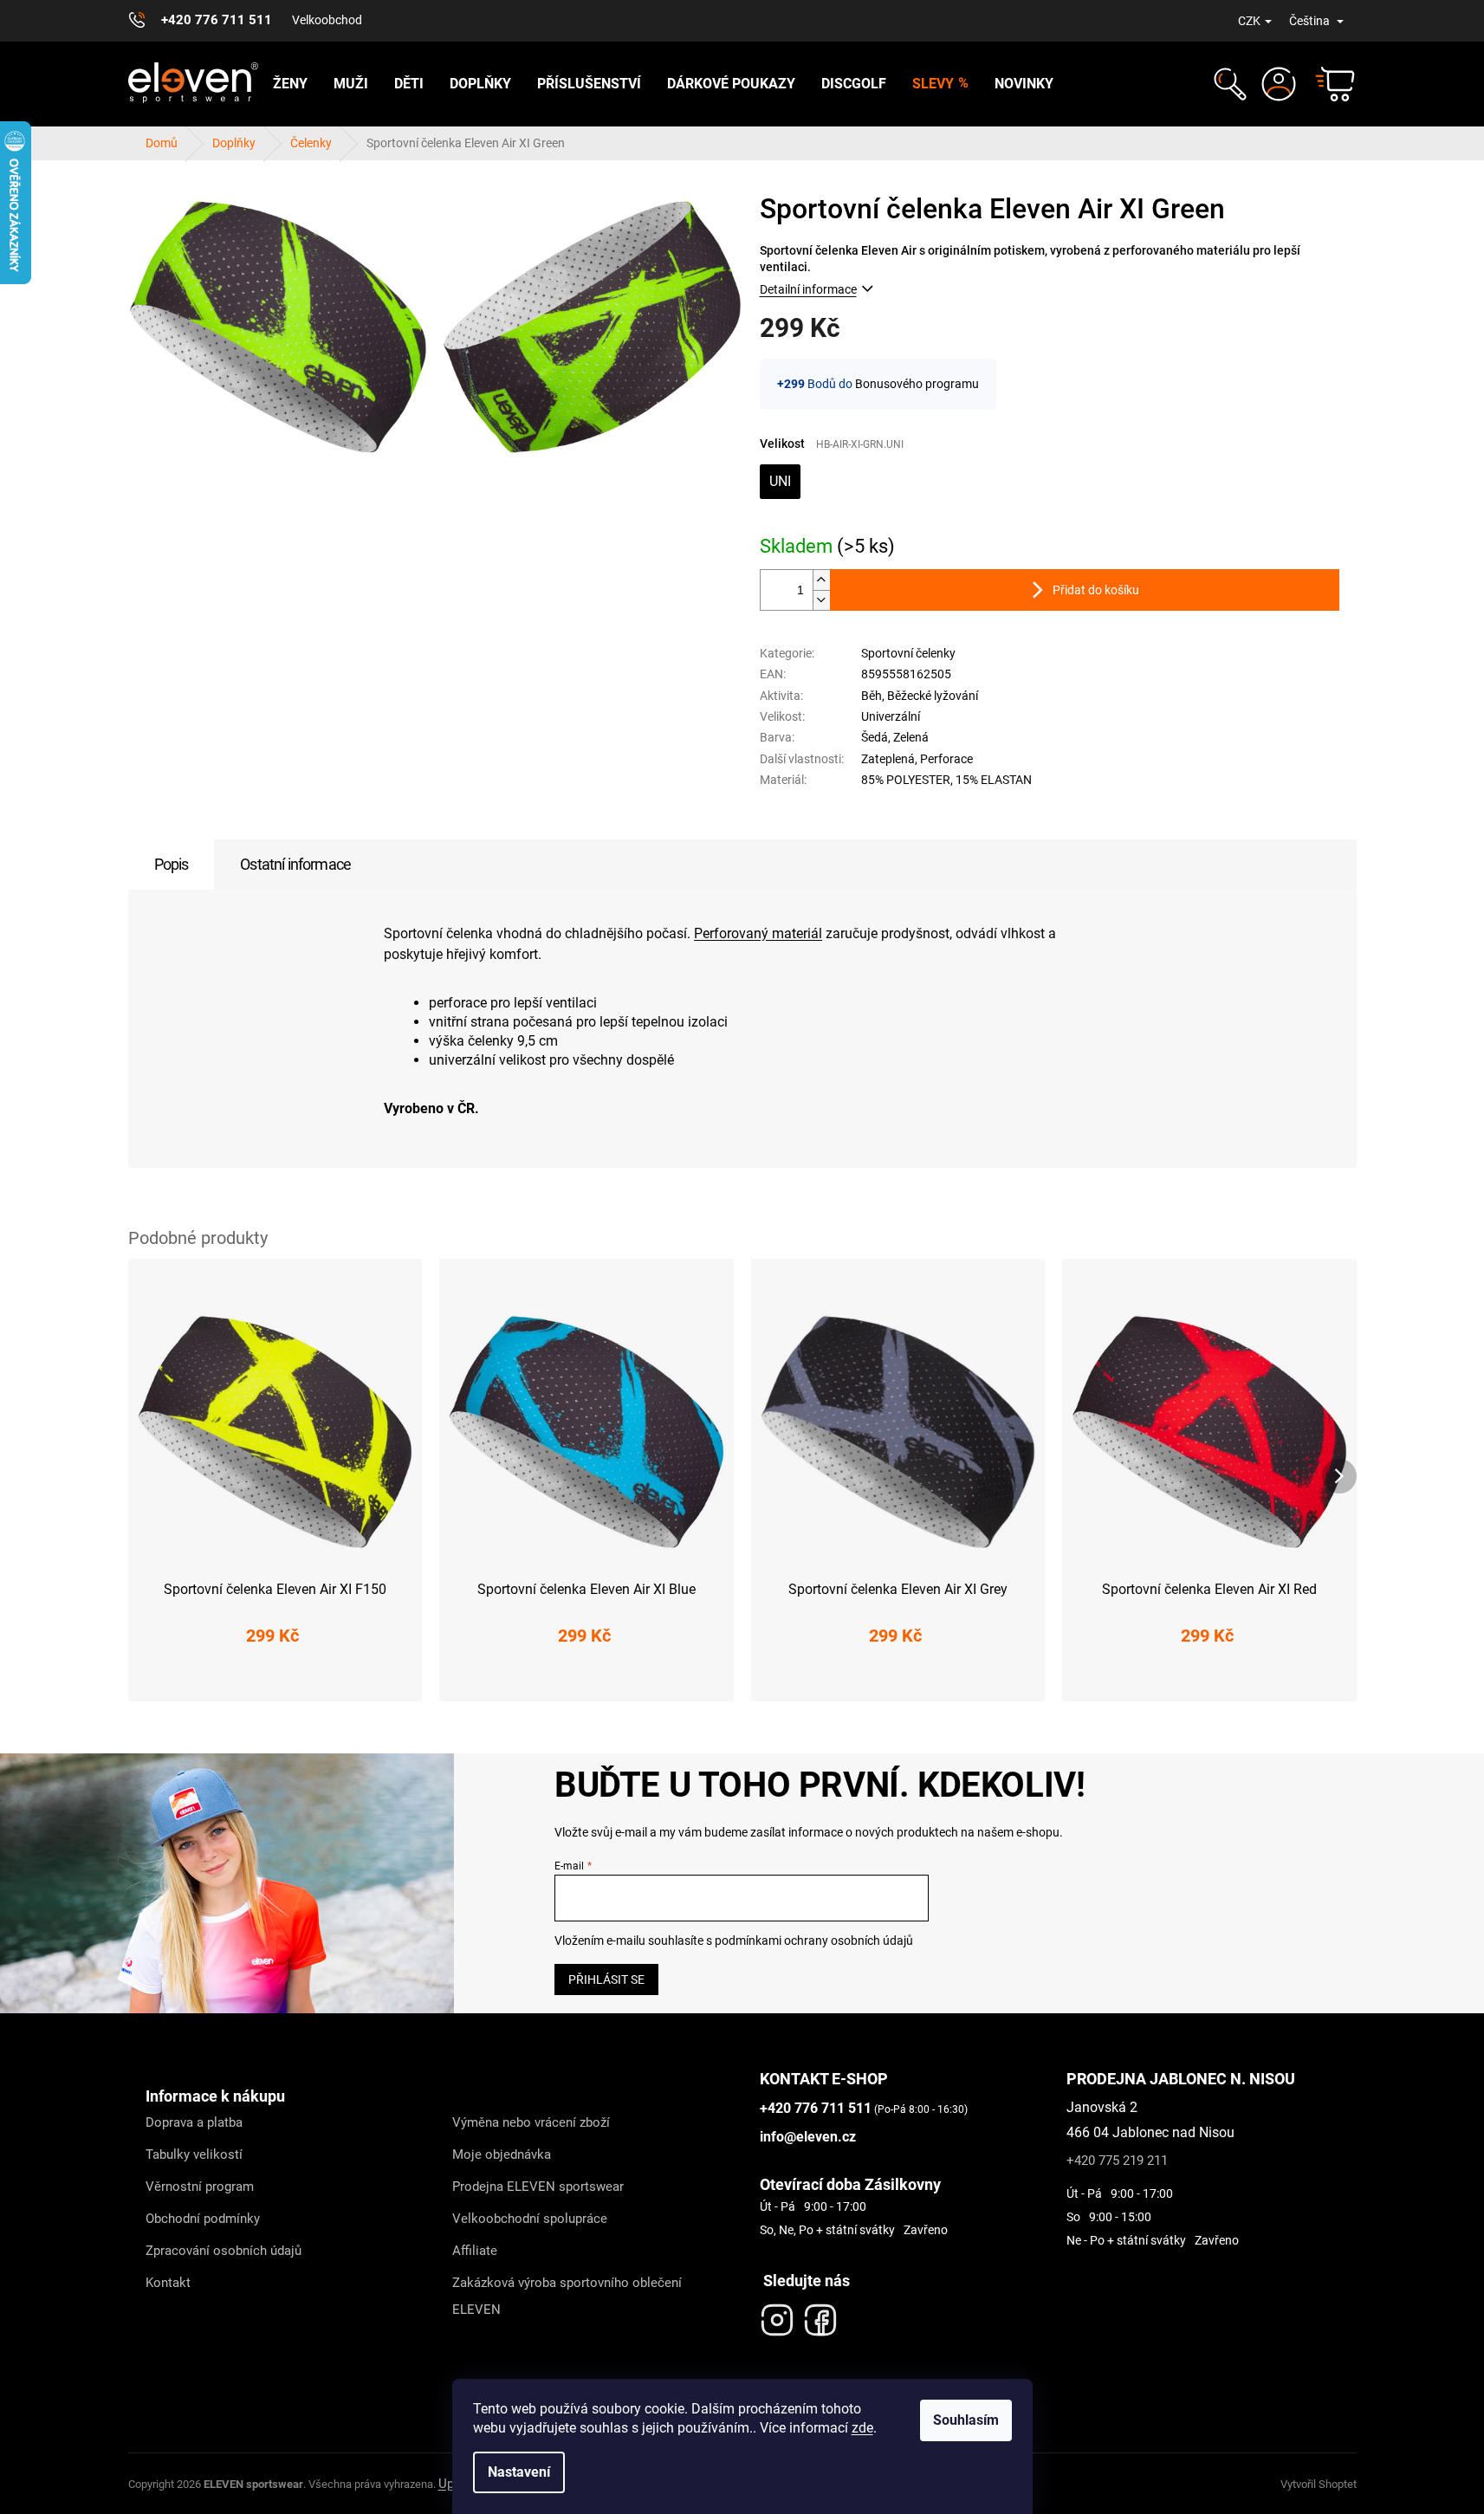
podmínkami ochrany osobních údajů (814, 1941)
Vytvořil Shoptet (1319, 2484)
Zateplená (888, 759)
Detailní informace (808, 289)
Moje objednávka (502, 2154)
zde (862, 2428)
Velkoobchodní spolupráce (530, 2219)
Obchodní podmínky (203, 2219)
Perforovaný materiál (758, 933)
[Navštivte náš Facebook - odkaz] (820, 2316)
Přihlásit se (606, 1979)
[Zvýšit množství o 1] (821, 580)
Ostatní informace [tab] (295, 864)
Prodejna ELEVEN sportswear (538, 2187)
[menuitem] (290, 84)
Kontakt (168, 2283)
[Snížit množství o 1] (821, 600)
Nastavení (519, 2472)
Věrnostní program (200, 2187)
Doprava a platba (194, 2122)
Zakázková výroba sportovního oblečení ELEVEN (567, 2296)
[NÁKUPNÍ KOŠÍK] (1327, 84)
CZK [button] (1249, 21)
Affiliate (475, 2251)
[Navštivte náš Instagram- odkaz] (777, 2316)
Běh (872, 696)
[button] (1228, 84)
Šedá (875, 737)
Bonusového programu (917, 384)
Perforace (946, 759)
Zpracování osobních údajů (224, 2251)
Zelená (911, 737)
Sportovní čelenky (908, 653)
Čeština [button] (1311, 21)
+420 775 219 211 (1117, 2161)
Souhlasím (966, 2420)
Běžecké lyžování (933, 696)
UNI (780, 481)
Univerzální (891, 716)
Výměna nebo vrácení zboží (531, 2122)
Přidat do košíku (1096, 590)
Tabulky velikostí (194, 2154)
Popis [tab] (172, 864)
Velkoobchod (327, 20)
